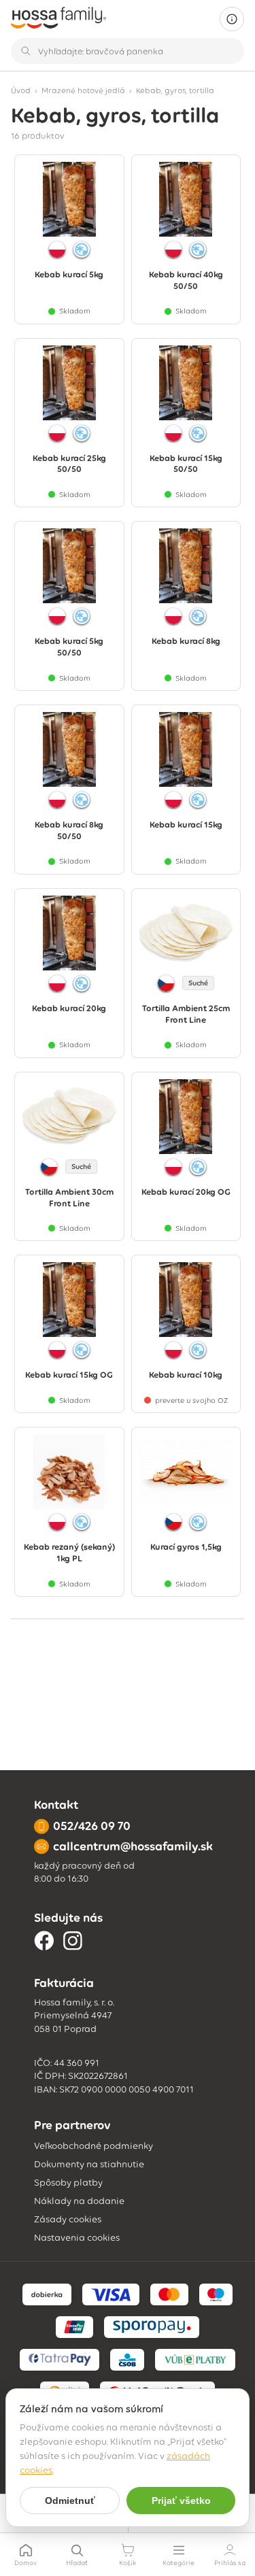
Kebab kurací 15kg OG (69, 1375)
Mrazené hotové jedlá (83, 90)
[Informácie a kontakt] (232, 19)
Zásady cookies (68, 2219)
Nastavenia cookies (77, 2238)
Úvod (21, 90)
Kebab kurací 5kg (69, 274)
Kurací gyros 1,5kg (186, 1547)
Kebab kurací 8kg (186, 641)
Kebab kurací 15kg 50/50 (186, 464)
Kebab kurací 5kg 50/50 (69, 647)
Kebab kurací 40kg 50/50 (186, 280)
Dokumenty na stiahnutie (89, 2164)
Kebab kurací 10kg (186, 1375)
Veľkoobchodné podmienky (93, 2146)
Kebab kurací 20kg (69, 1008)
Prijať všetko (181, 2501)
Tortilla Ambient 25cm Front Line (186, 1014)
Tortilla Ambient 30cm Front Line (69, 1198)
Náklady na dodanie (79, 2201)
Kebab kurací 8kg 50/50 (69, 830)
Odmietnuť (70, 2501)
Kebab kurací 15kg (186, 825)
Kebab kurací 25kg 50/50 (69, 464)
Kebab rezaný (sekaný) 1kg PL (69, 1553)
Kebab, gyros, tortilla (175, 90)
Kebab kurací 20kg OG (186, 1192)
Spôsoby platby (68, 2183)
